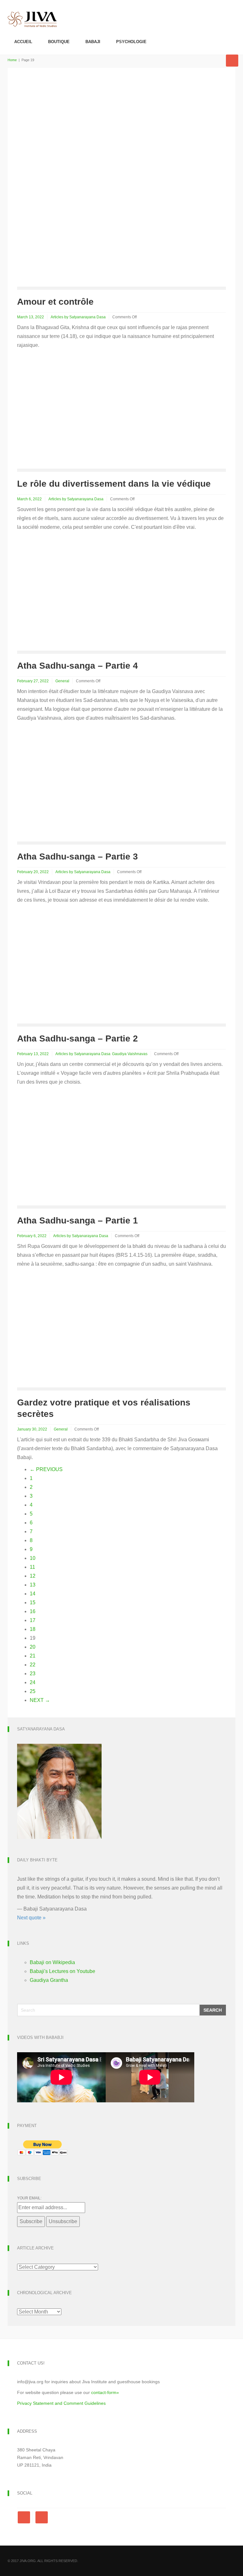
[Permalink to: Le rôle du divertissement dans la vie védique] (70, 415)
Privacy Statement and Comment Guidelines (61, 2403)
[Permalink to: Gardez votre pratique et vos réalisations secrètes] (70, 1334)
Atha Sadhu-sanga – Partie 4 (78, 666)
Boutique (59, 42)
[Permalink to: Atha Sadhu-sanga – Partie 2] (70, 970)
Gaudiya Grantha (49, 1980)
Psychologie (131, 42)
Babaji (93, 42)
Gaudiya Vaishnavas (130, 1054)
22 (33, 1665)
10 (33, 1558)
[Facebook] (25, 2517)
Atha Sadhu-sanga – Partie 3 (78, 857)
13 (33, 1585)
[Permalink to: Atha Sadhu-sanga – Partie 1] (70, 1152)
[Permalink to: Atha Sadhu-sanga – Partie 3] (70, 788)
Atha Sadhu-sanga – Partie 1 (78, 1220)
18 (33, 1629)
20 (33, 1647)
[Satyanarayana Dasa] (59, 1791)
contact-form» (105, 2392)
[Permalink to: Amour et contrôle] (121, 182)
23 (33, 1674)
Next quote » (31, 1918)
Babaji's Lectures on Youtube (62, 1971)
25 (33, 1691)
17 (33, 1620)
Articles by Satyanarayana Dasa (78, 317)
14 (33, 1594)
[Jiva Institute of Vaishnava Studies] (32, 14)
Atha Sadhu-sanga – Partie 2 (78, 1038)
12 (33, 1576)
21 (33, 1656)
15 (33, 1603)
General (62, 681)
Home (12, 60)
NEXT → (40, 1700)
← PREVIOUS (46, 1469)
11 (32, 1567)
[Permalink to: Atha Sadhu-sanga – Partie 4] (70, 597)
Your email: (29, 2198)
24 (33, 1682)
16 (33, 1611)
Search (213, 2010)
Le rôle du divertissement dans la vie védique (114, 484)
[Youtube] (42, 2517)
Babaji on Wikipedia (52, 1962)
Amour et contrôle (55, 302)
